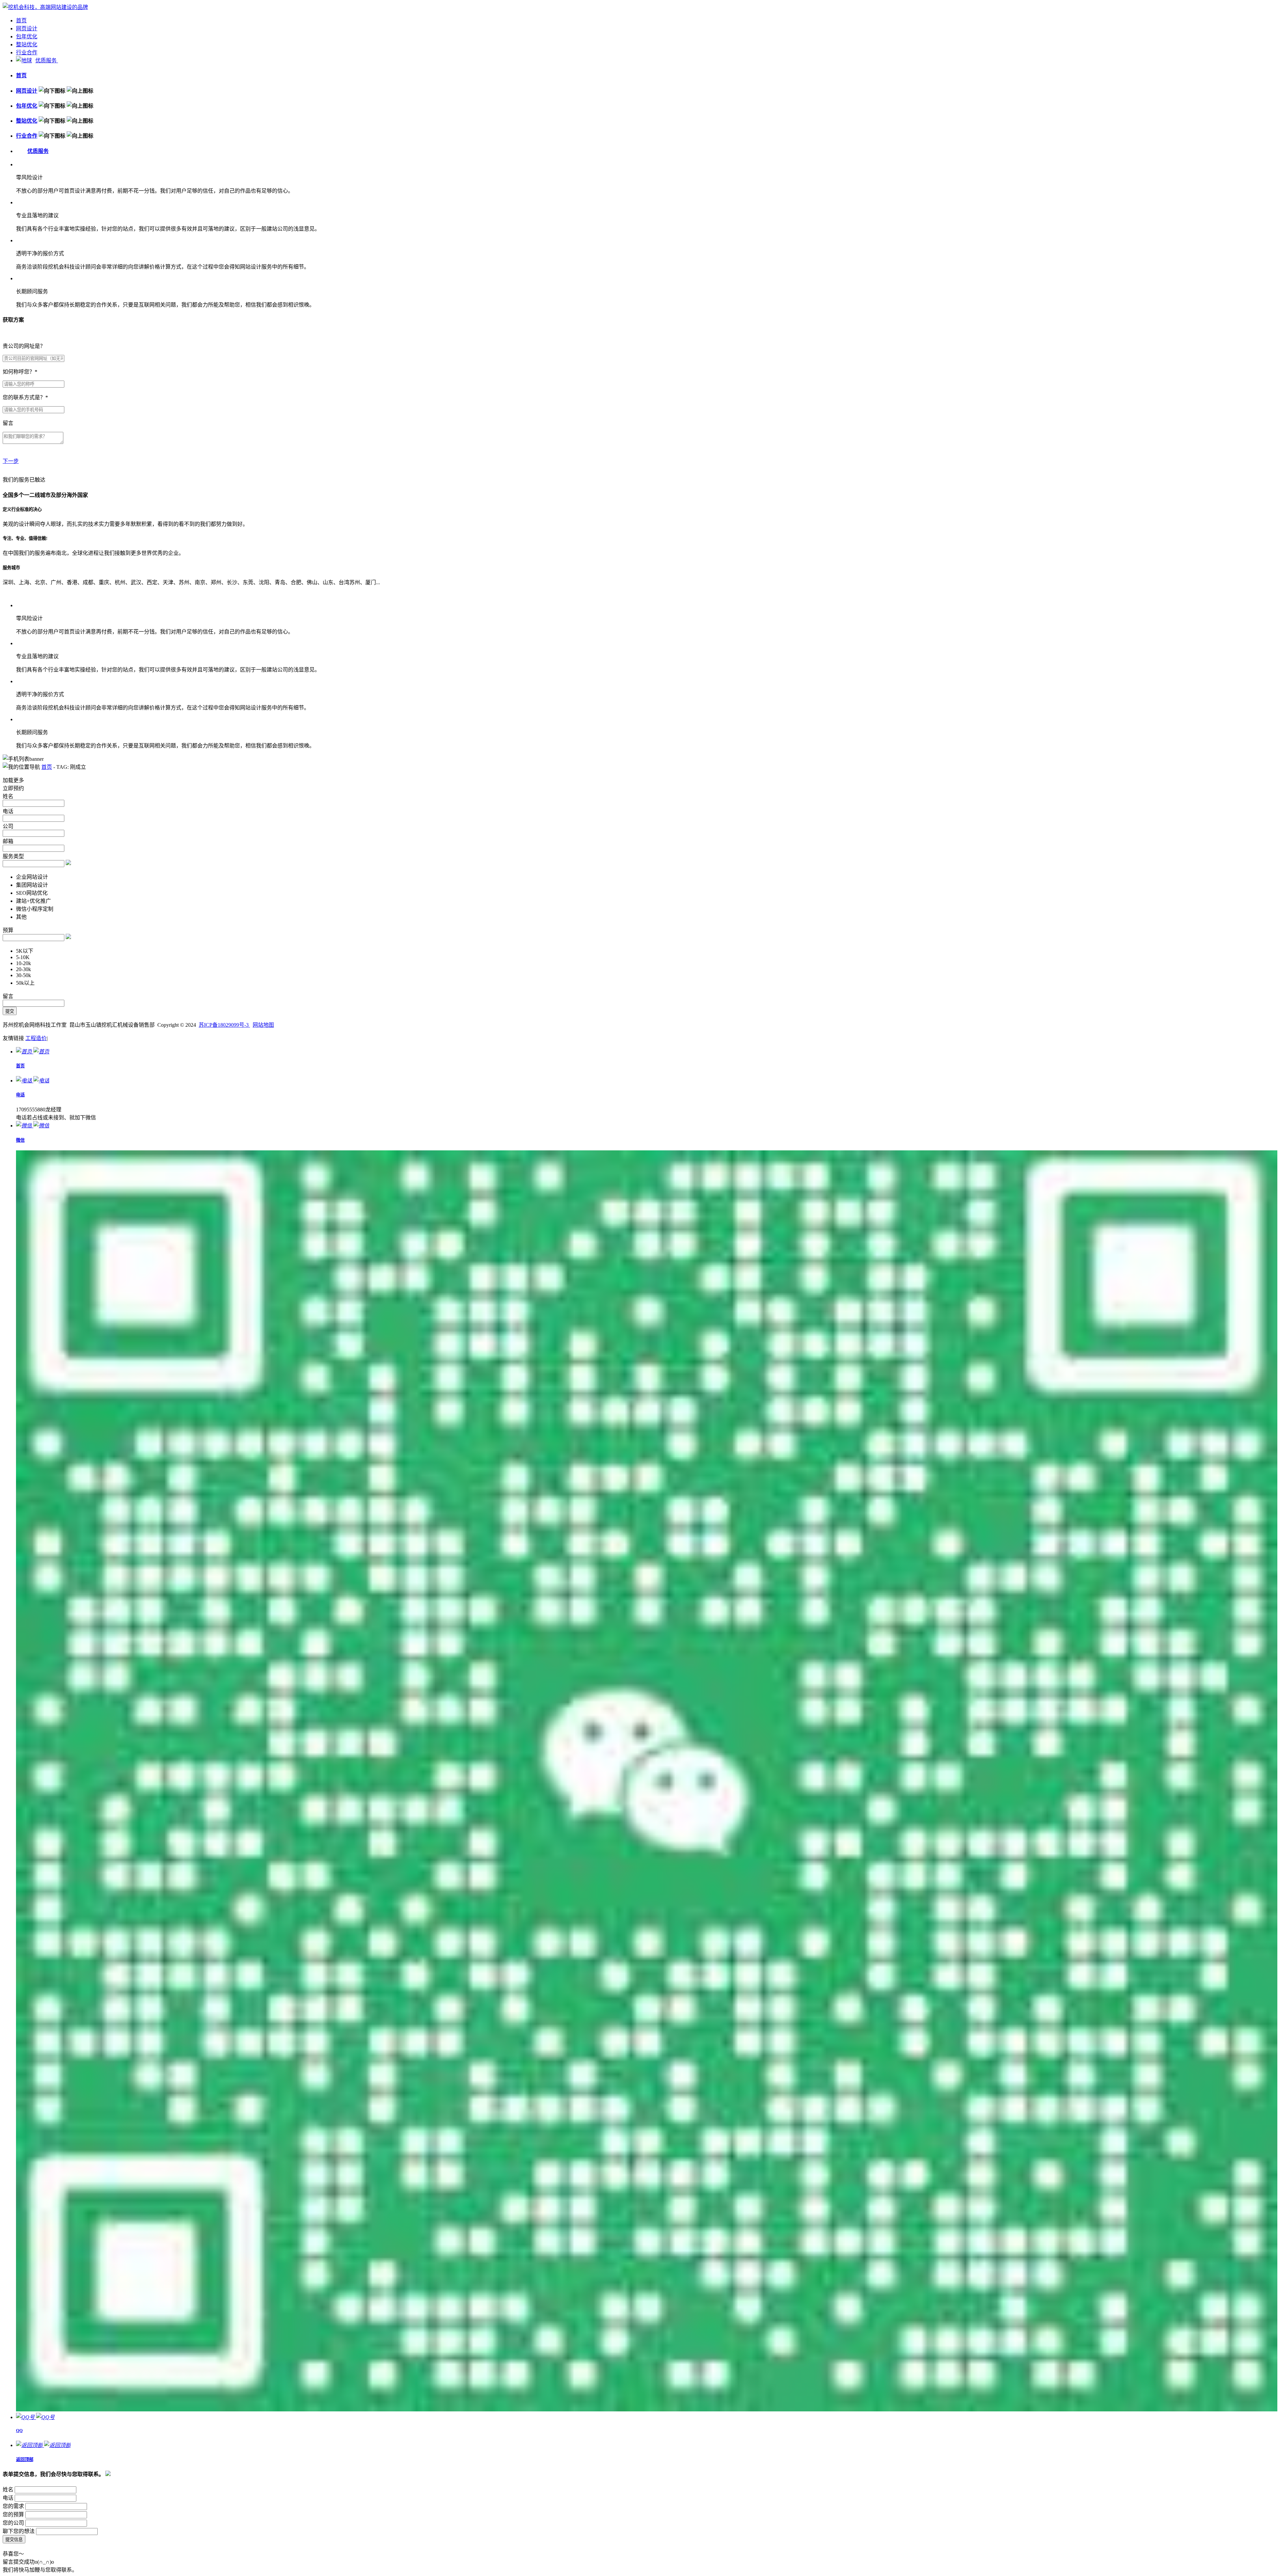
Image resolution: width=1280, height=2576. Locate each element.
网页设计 (27, 28)
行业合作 (27, 52)
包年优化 (27, 36)
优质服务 (47, 60)
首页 (21, 20)
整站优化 (27, 44)
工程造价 (36, 1038)
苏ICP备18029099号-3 (224, 1025)
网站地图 (263, 1025)
